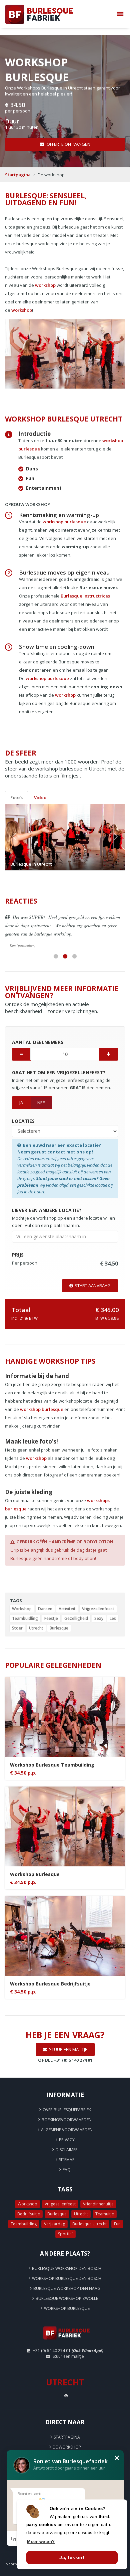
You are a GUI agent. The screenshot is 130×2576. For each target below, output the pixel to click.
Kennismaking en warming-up (59, 515)
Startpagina (18, 175)
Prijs (67, 2449)
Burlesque (59, 1620)
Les (113, 1610)
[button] (14, 837)
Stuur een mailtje (68, 2348)
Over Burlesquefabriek (67, 2101)
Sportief (65, 2226)
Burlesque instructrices (85, 596)
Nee (41, 1094)
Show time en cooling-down (57, 647)
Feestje (51, 1610)
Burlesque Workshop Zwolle (67, 2290)
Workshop (22, 1600)
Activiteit (67, 1600)
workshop (45, 285)
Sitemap (67, 2151)
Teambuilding (24, 2216)
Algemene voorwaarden (67, 2121)
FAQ (67, 2161)
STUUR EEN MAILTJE (68, 2041)
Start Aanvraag (93, 1277)
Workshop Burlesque (67, 2300)
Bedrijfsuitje (29, 2206)
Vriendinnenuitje (98, 2196)
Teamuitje (105, 2206)
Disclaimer (67, 2141)
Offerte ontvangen (68, 144)
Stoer (17, 1620)
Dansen (45, 1600)
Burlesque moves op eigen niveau (64, 572)
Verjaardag (54, 2216)
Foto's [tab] (16, 797)
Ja (21, 1094)
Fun (117, 2216)
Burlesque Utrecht (89, 2216)
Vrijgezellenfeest (98, 1600)
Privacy (67, 2131)
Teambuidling (25, 1610)
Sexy (99, 1610)
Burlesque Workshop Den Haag (67, 2280)
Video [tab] (40, 797)
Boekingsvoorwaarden (67, 2111)
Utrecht (36, 1620)
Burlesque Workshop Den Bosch (67, 2260)
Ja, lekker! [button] (72, 2557)
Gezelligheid (76, 1610)
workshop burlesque (64, 522)
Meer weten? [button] (41, 2542)
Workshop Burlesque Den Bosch (67, 2270)
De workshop (67, 2439)
